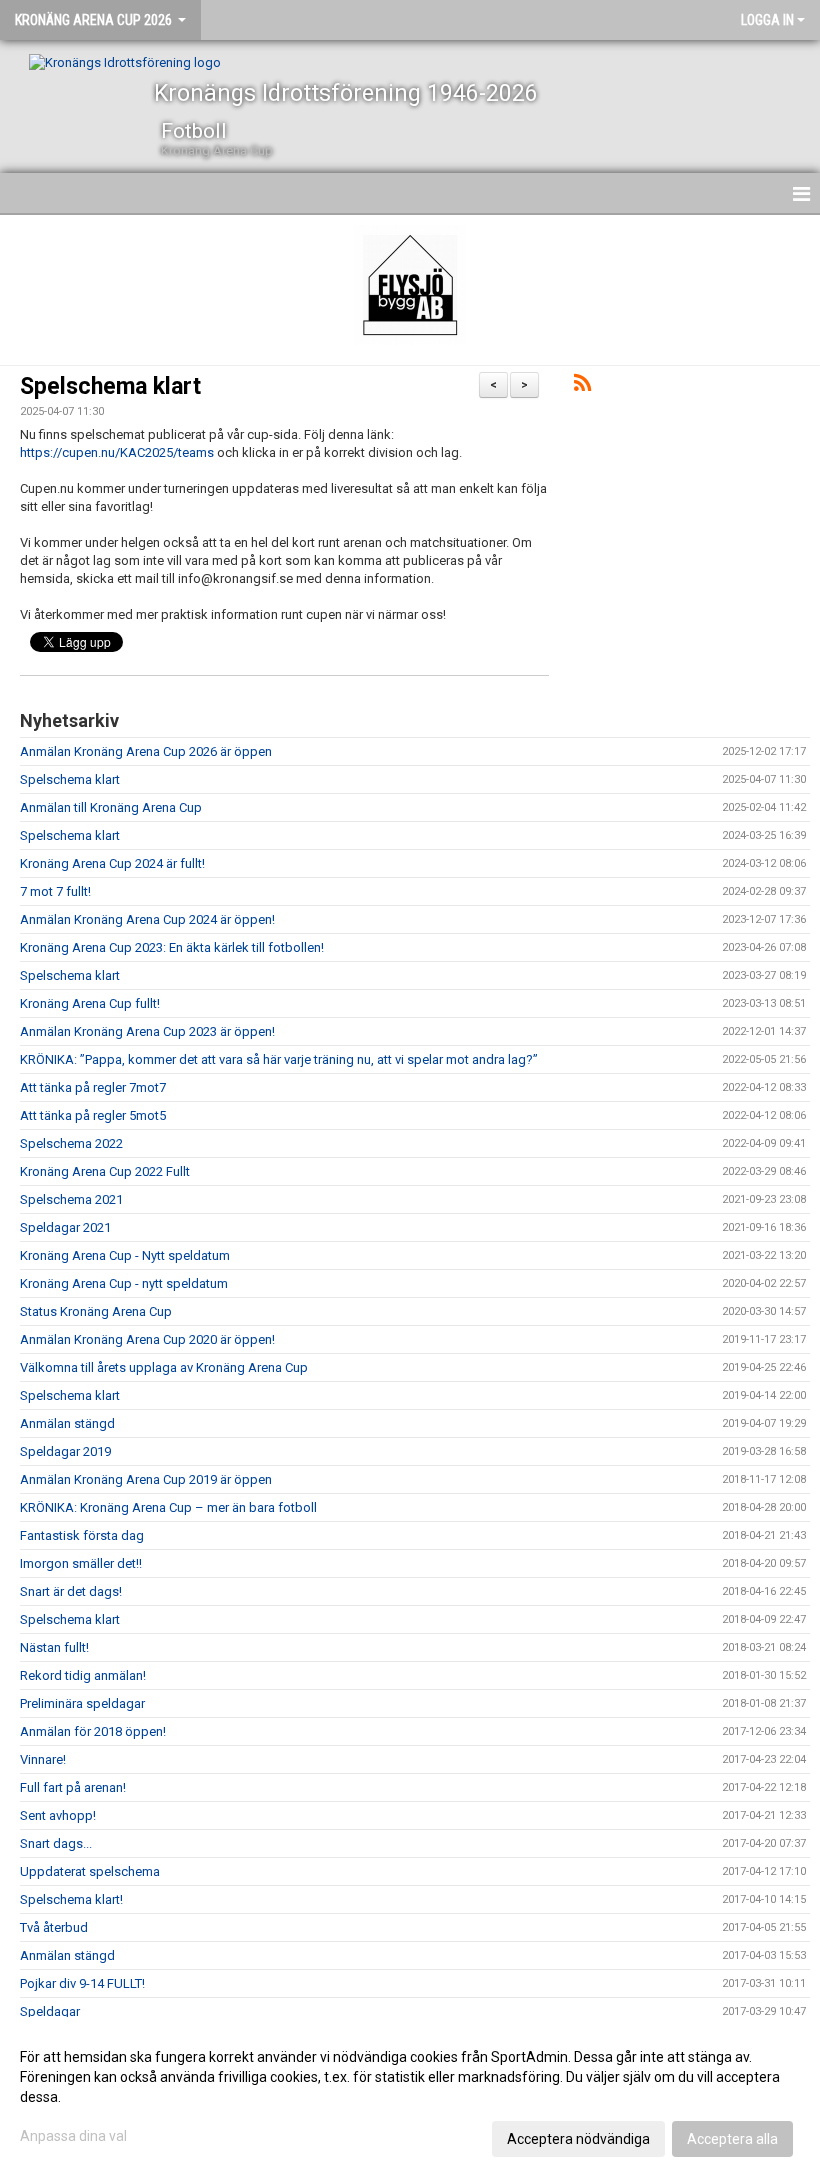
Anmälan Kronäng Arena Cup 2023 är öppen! (147, 1031)
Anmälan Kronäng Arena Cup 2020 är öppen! (147, 1339)
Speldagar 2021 (65, 1227)
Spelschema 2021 (71, 1199)
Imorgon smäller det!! (81, 1563)
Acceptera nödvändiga (578, 2139)
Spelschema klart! (71, 1899)
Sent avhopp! (58, 1815)
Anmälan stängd (67, 1423)
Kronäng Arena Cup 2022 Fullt (105, 1171)
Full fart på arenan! (73, 1787)
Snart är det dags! (71, 1591)
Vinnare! (43, 1759)
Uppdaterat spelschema (90, 1871)
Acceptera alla (732, 2139)
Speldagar (50, 2011)
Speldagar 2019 (65, 1451)
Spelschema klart (110, 386)
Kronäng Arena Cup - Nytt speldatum (125, 1255)
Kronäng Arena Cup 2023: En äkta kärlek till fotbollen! (172, 947)
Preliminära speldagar (82, 1703)
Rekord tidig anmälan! (83, 1675)
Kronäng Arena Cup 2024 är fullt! (112, 863)
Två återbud (54, 1927)
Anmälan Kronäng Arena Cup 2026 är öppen (146, 751)
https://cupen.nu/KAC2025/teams (117, 452)
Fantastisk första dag (82, 1535)
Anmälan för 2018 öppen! (93, 1731)
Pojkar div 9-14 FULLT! (82, 1983)
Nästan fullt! (54, 1647)
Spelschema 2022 (71, 1143)
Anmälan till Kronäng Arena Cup (111, 807)
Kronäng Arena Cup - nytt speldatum (124, 1283)
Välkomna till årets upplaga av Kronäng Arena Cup (164, 1367)
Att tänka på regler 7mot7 (93, 1087)
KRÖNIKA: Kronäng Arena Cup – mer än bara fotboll (168, 1507)
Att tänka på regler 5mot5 (93, 1115)
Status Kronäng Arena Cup (96, 1311)
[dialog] (410, 2097)
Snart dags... (56, 1843)
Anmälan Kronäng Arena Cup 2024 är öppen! (147, 919)
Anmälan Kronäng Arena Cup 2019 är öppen (146, 1479)
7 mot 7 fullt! (55, 891)
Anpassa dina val (73, 2136)
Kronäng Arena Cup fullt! (90, 1003)
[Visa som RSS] (582, 386)
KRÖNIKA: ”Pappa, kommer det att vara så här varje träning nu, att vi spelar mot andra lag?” (279, 1059)
